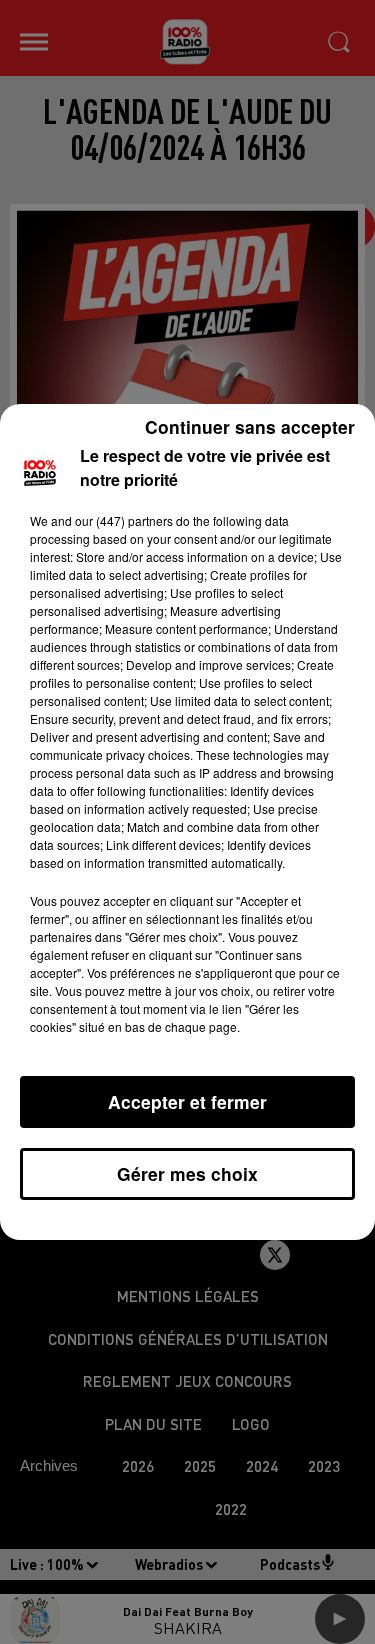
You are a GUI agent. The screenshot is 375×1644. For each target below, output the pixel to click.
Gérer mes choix (187, 1173)
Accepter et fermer (187, 1101)
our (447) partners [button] (124, 520)
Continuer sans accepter (250, 426)
